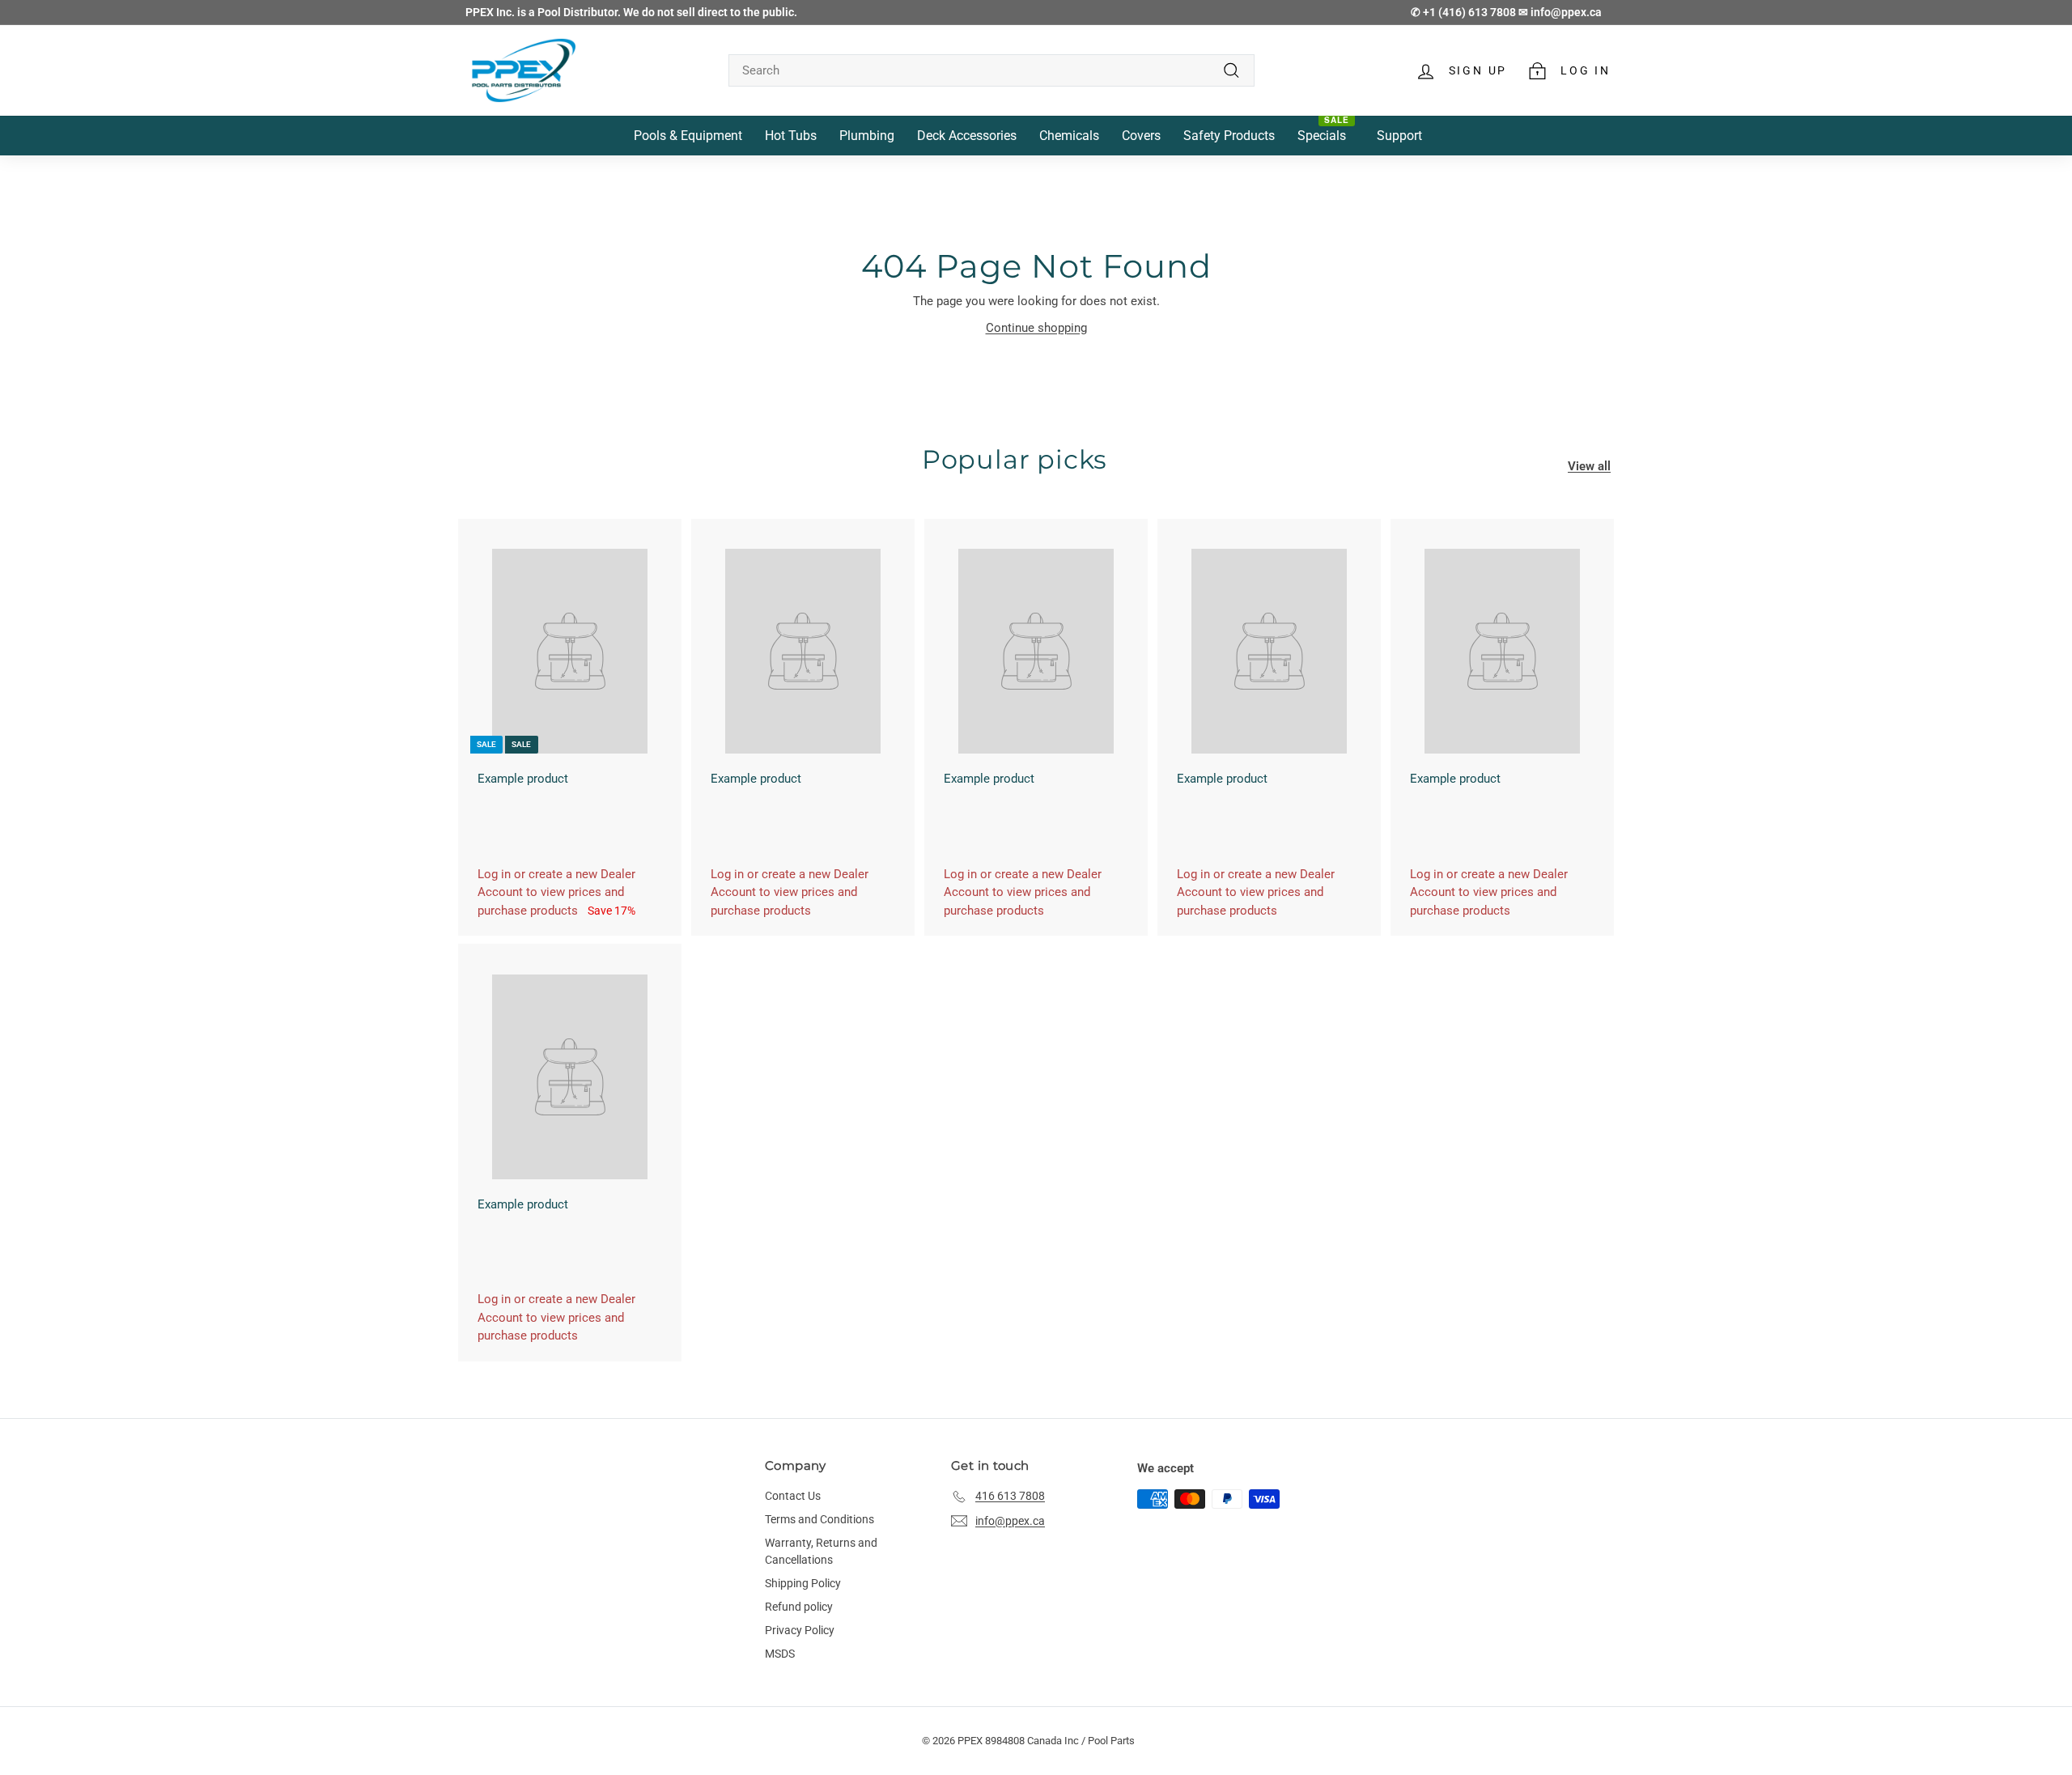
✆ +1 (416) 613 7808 (1465, 12)
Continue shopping (1036, 328)
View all (1589, 466)
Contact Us (793, 1496)
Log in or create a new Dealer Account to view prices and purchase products (556, 892)
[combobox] (991, 71)
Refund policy (799, 1607)
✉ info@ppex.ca (1560, 12)
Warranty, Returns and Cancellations (821, 1551)
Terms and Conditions (819, 1519)
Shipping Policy (803, 1583)
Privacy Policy (800, 1630)
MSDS (780, 1654)
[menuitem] (688, 136)
